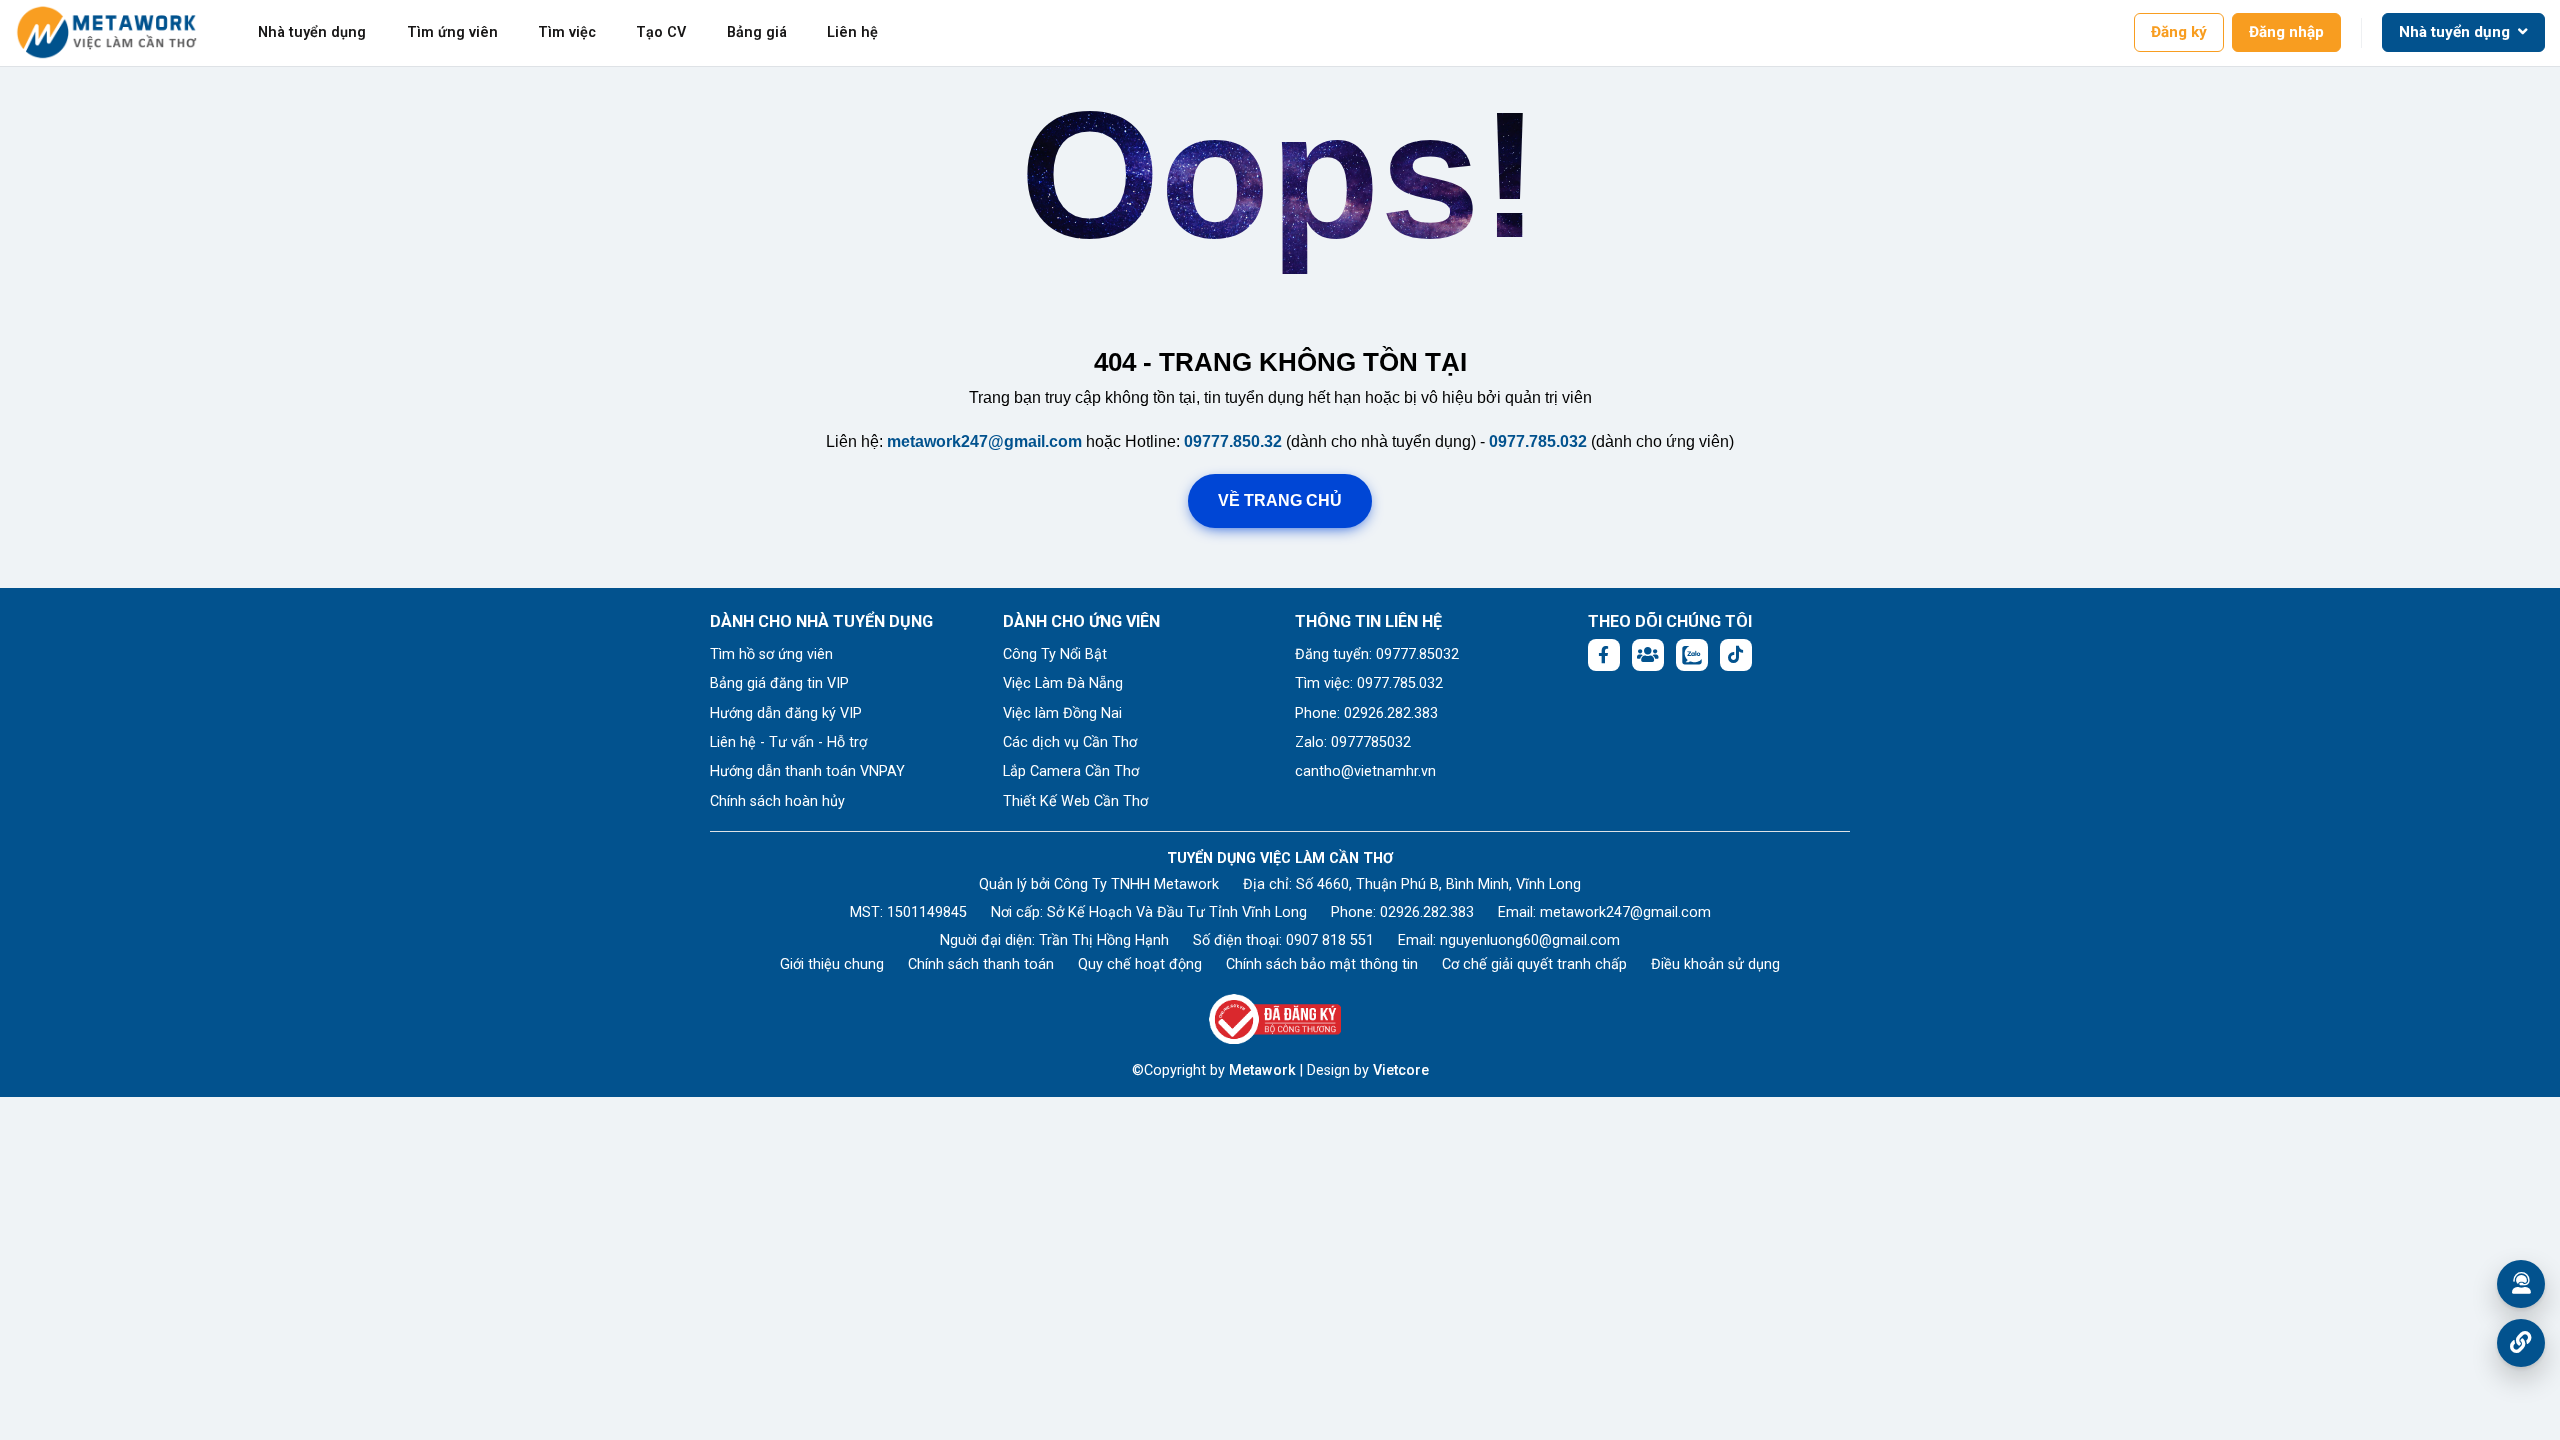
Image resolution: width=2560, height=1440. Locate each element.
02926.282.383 (1427, 912)
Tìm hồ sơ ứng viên (771, 654)
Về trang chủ (1280, 500)
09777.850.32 (1233, 441)
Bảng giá (757, 32)
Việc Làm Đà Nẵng (1063, 683)
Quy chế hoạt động (1140, 964)
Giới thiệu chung (832, 964)
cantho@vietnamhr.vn (1365, 771)
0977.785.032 (1538, 441)
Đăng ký (2179, 32)
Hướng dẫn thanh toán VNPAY (807, 771)
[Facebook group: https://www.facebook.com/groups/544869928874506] (1648, 655)
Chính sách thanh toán (981, 964)
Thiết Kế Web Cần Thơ (1075, 801)
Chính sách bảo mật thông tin (1322, 964)
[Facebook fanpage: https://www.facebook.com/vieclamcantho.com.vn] (1604, 655)
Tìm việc (567, 32)
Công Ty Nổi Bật (1055, 654)
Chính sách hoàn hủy (777, 801)
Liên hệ (852, 32)
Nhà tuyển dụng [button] (2456, 32)
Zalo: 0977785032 (1353, 742)
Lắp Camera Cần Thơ (1071, 771)
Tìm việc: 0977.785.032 (1369, 683)
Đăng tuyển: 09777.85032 (1377, 654)
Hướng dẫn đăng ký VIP (786, 713)
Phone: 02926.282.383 (1366, 713)
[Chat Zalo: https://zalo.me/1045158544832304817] (1692, 655)
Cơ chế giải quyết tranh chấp (1534, 964)
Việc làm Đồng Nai (1062, 713)
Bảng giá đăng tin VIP (779, 683)
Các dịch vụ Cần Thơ (1070, 742)
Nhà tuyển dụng (312, 32)
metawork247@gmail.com (984, 441)
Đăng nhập (2286, 32)
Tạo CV (661, 32)
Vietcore (1401, 1070)
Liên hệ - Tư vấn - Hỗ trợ (788, 742)
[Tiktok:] (1736, 655)
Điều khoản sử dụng (1715, 964)
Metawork (1262, 1070)
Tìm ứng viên (452, 32)
